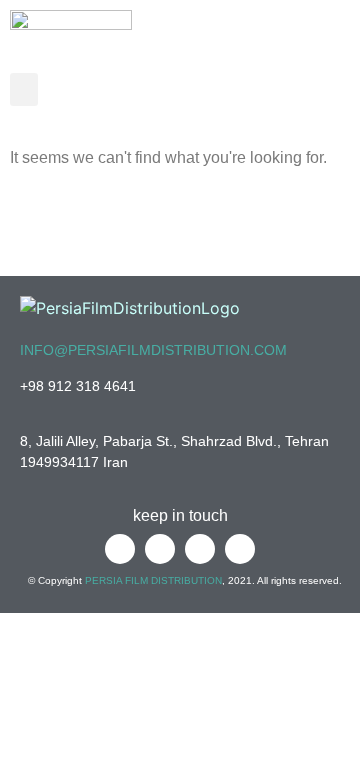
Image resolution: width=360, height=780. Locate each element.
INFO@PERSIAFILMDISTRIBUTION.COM (153, 350)
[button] (24, 89)
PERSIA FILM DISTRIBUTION (153, 580)
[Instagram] (332, 91)
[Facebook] (209, 91)
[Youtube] (291, 91)
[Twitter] (250, 91)
